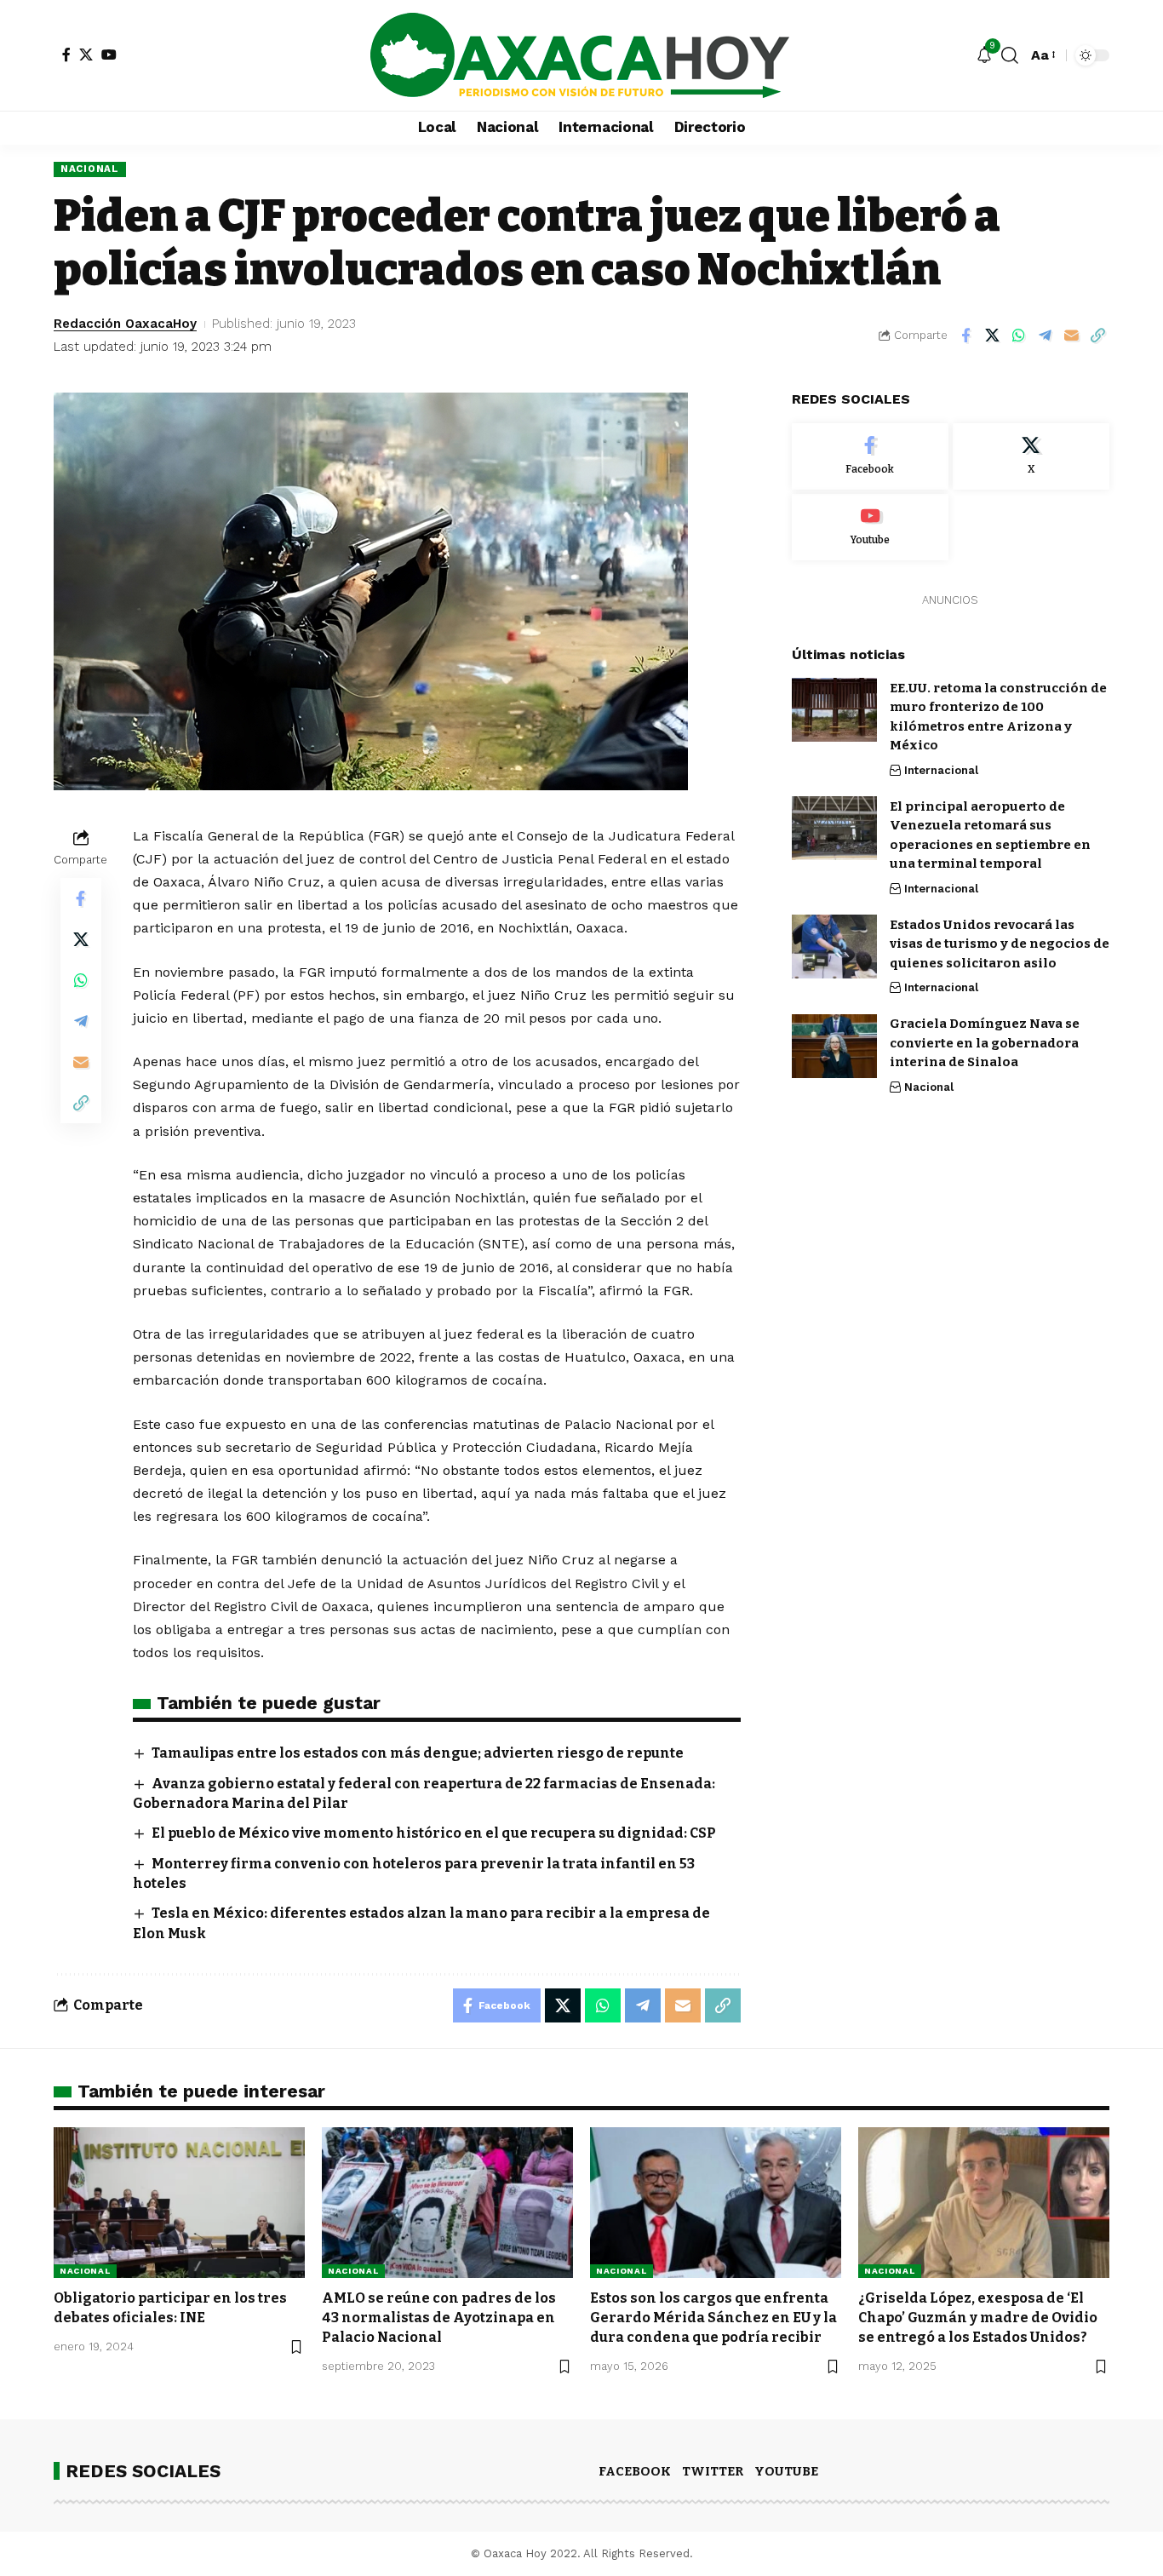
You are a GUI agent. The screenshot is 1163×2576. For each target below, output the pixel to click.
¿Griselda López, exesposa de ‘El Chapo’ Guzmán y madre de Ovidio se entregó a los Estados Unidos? (978, 2318)
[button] (1010, 55)
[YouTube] (109, 55)
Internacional (941, 769)
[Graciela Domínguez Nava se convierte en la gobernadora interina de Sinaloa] (834, 1046)
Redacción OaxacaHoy (125, 324)
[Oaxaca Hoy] (581, 55)
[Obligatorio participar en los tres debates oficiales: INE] (179, 2203)
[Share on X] (992, 336)
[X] (86, 55)
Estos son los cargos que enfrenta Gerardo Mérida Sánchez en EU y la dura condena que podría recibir (713, 2318)
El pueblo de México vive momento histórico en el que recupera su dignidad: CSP (434, 1833)
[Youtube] (870, 526)
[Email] (1071, 336)
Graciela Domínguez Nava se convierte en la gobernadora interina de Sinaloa (985, 1043)
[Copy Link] (1097, 336)
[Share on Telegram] (1045, 336)
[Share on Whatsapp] (1018, 336)
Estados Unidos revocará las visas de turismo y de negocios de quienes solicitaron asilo (1000, 943)
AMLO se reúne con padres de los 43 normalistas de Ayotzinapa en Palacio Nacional (439, 2318)
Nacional (90, 169)
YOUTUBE (786, 2471)
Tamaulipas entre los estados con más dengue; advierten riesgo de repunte (418, 1753)
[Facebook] (66, 55)
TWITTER (713, 2471)
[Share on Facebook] (965, 336)
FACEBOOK (635, 2471)
